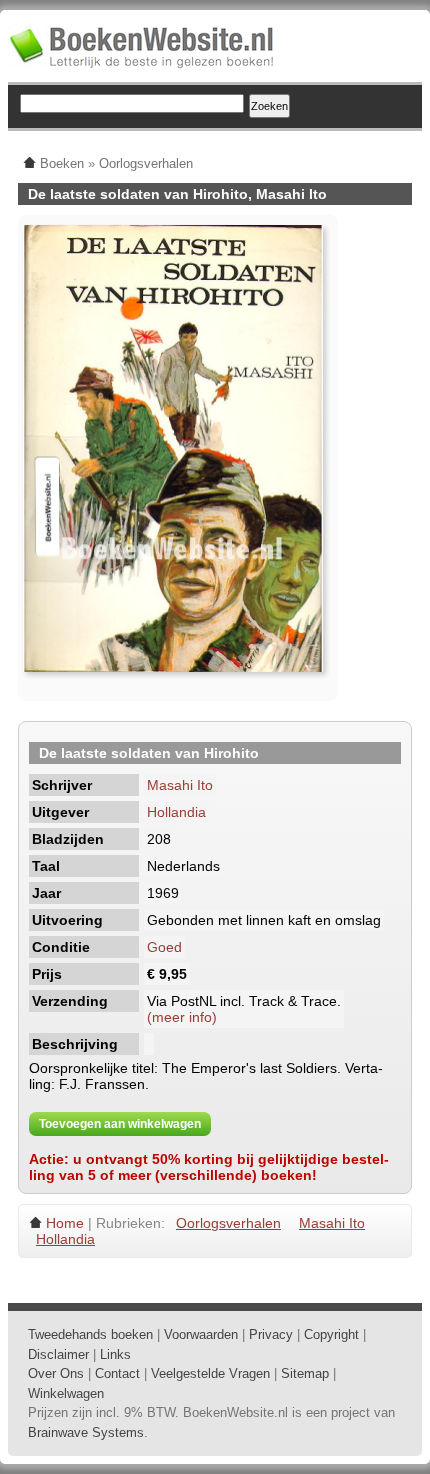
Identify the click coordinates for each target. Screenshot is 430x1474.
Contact (117, 1373)
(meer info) (182, 1017)
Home (65, 1223)
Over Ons (56, 1373)
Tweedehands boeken (90, 1334)
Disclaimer (58, 1354)
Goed (164, 947)
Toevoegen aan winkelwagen (120, 1124)
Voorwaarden (201, 1334)
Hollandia (176, 812)
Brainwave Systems (86, 1432)
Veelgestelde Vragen (210, 1373)
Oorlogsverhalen (228, 1223)
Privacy (271, 1334)
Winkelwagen (66, 1393)
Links (115, 1354)
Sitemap (305, 1373)
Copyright (331, 1334)
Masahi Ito (180, 785)
